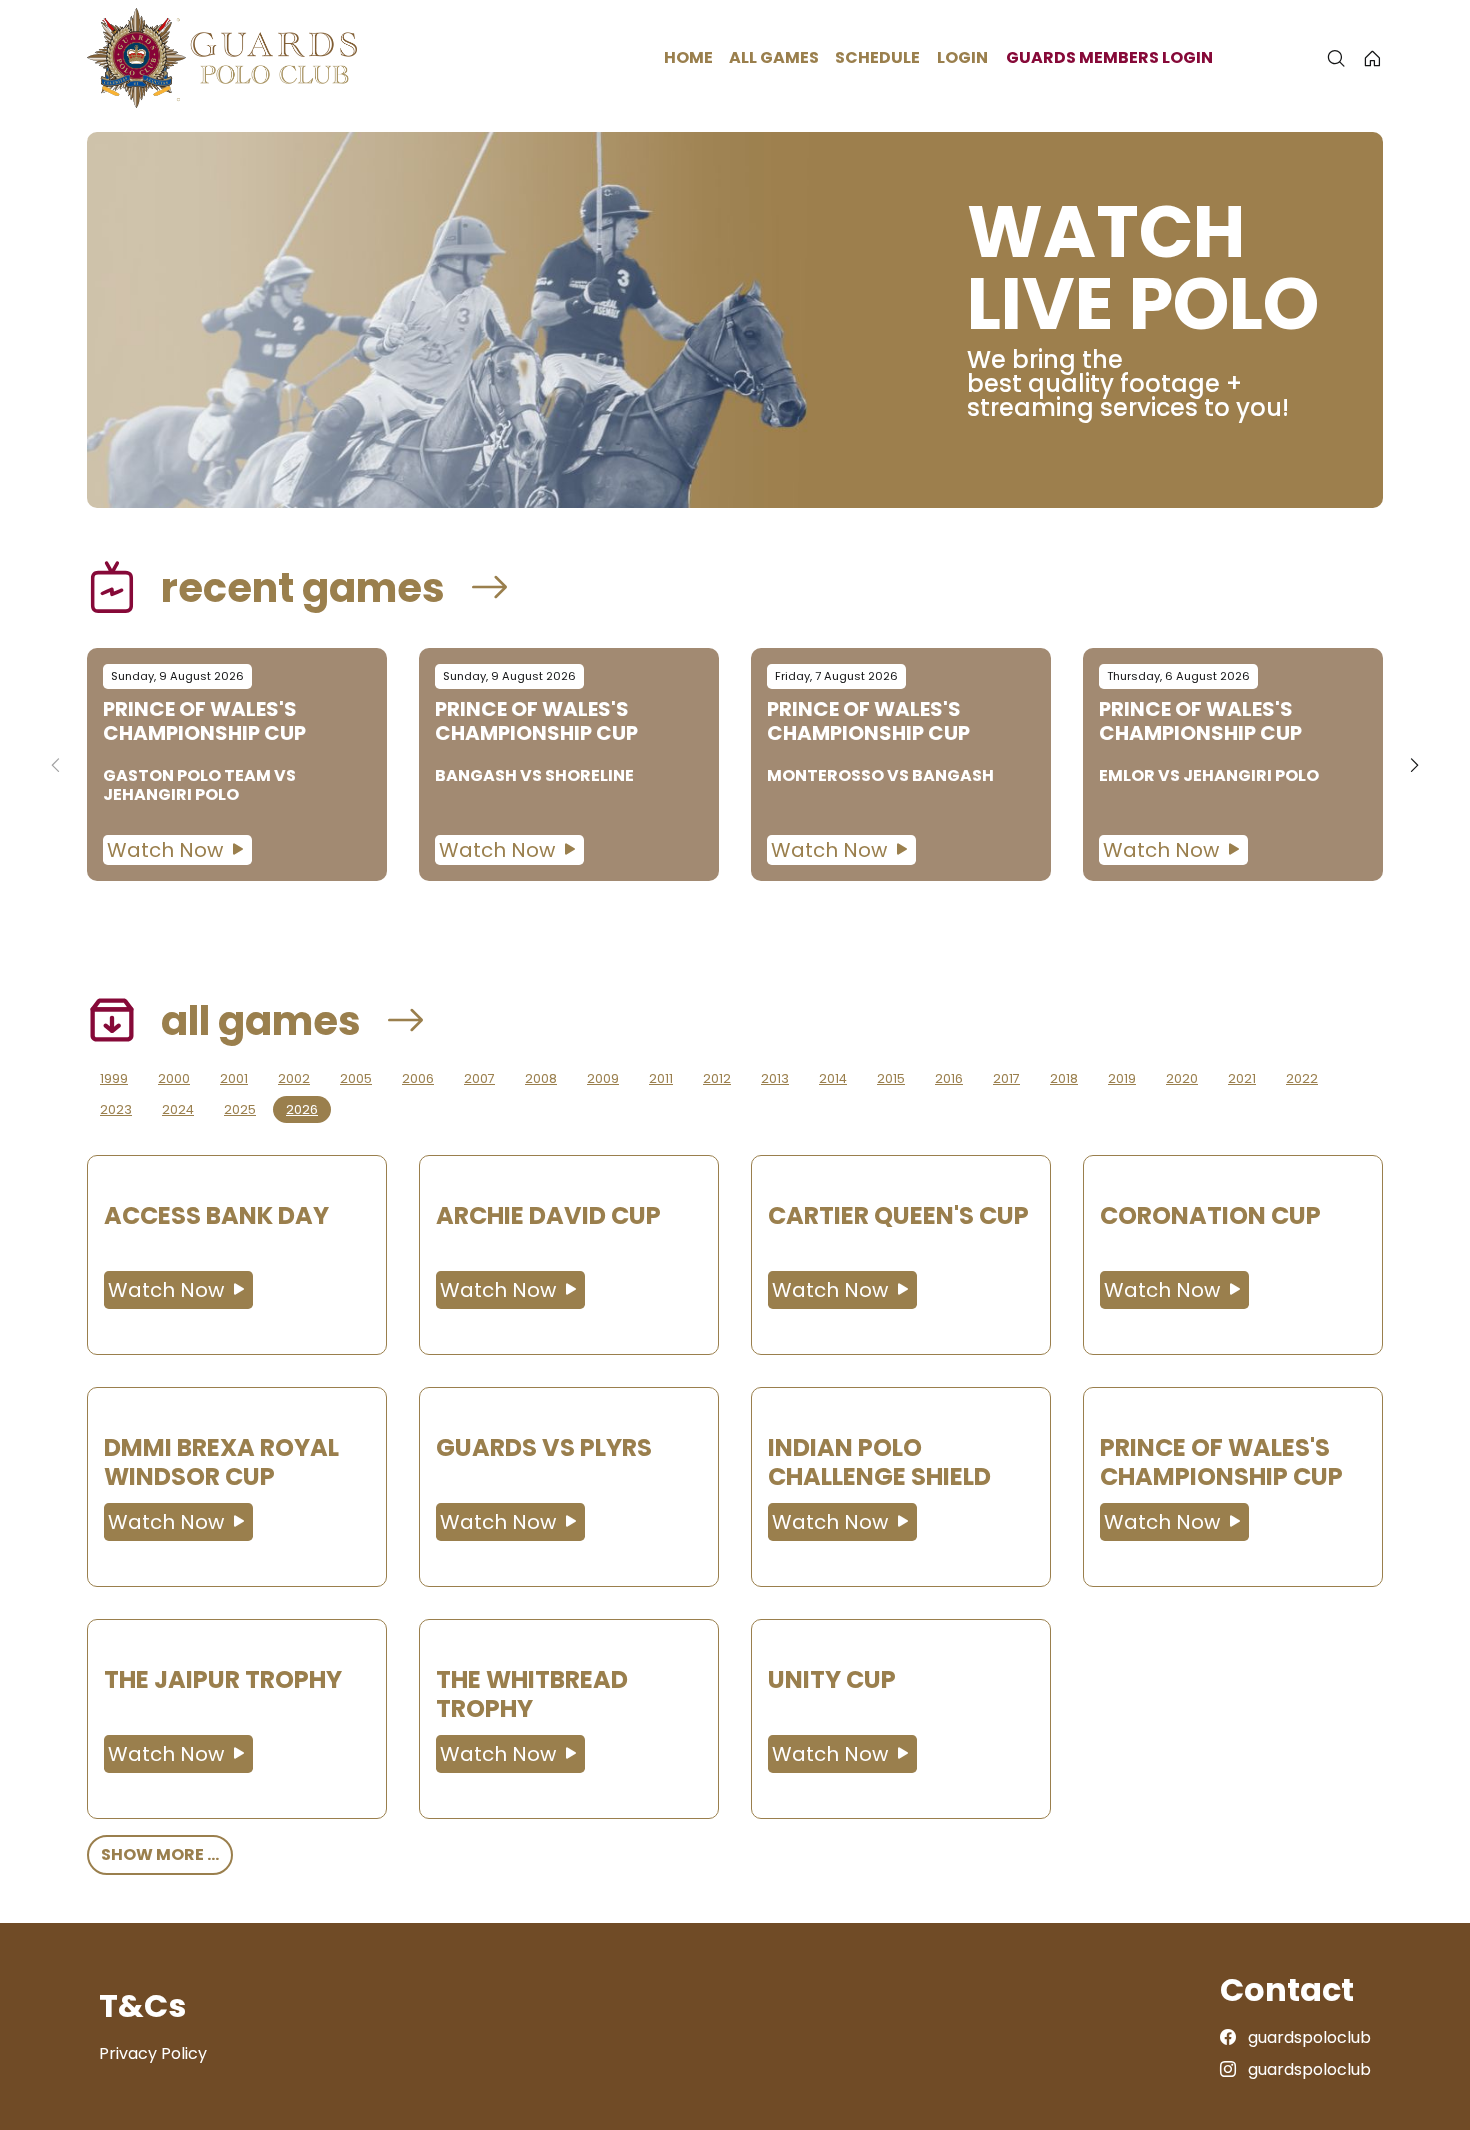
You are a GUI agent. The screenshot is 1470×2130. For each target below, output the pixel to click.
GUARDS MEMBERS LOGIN (1109, 57)
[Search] (1336, 58)
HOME (688, 57)
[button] (1414, 765)
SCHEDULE (877, 57)
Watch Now (167, 850)
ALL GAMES (774, 57)
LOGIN (962, 57)
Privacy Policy (153, 2053)
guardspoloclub (1307, 2037)
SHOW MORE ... (160, 1854)
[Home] (1372, 58)
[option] (237, 764)
